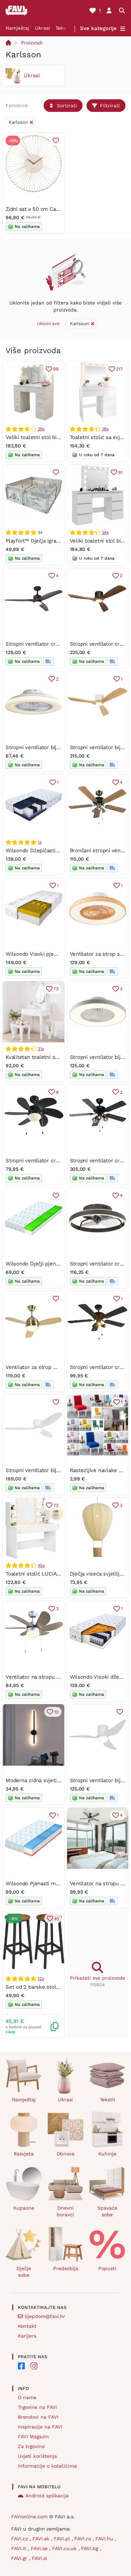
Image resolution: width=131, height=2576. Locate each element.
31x (41, 1049)
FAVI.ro (83, 2539)
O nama (27, 2397)
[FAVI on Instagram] (34, 2366)
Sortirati (67, 106)
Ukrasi (42, 28)
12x (41, 1979)
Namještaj (17, 28)
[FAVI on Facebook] (21, 2366)
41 (56, 1919)
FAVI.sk (42, 2539)
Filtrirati (110, 106)
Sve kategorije (98, 28)
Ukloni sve (48, 324)
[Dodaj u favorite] (56, 141)
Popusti (107, 2268)
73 (56, 989)
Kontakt (27, 2326)
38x (41, 429)
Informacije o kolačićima (47, 2466)
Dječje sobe (24, 2272)
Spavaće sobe (107, 2211)
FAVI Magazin (33, 2437)
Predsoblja (66, 2268)
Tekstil (63, 28)
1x (40, 842)
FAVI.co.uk (65, 2548)
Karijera (27, 2336)
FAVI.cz (20, 2539)
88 (56, 369)
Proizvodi (32, 43)
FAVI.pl (63, 2539)
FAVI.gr (20, 2558)
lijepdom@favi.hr (45, 2316)
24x (105, 532)
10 (56, 1712)
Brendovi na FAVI (38, 2417)
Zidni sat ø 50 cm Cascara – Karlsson (51, 209)
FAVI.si (39, 2558)
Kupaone (24, 2208)
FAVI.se (40, 2548)
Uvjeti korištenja (37, 2456)
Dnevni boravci (65, 2211)
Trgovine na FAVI (37, 2407)
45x (41, 1565)
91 (120, 472)
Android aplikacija (47, 2496)
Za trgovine (31, 2446)
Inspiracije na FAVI (40, 2427)
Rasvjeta (24, 2154)
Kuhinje (107, 2154)
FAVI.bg (90, 2548)
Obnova (65, 2154)
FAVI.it (20, 2548)
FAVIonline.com (29, 2517)
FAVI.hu (105, 2539)
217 (119, 369)
